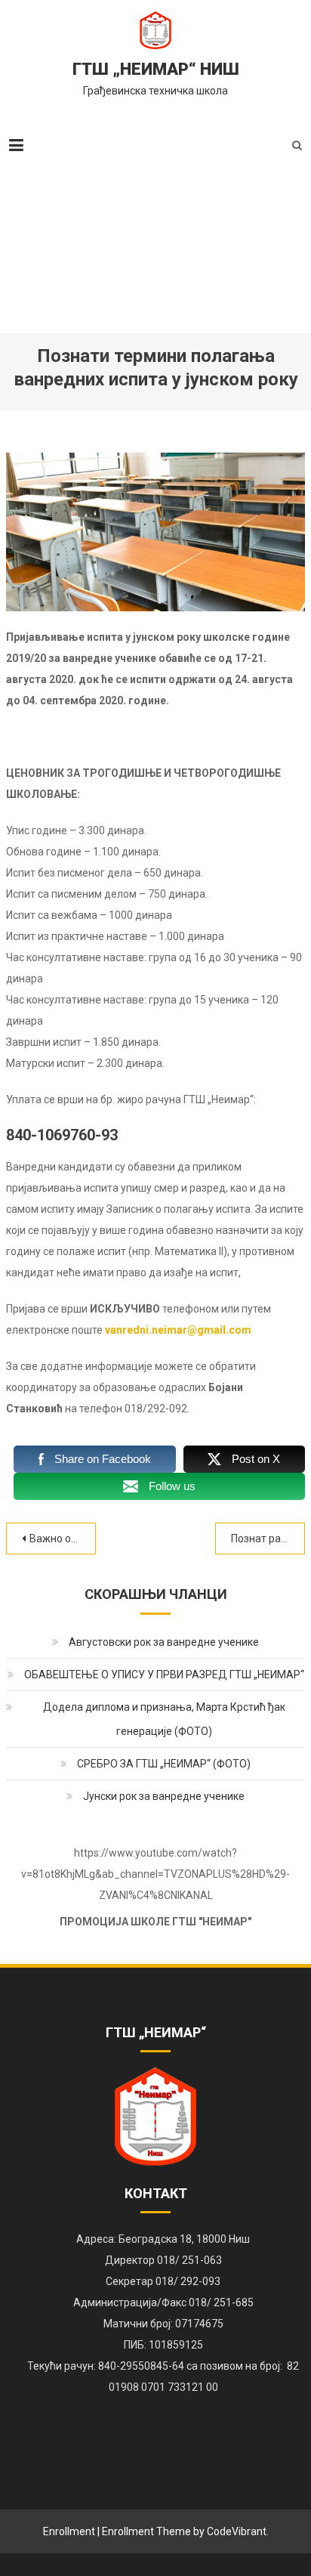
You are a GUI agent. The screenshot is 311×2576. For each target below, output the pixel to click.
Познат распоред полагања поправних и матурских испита (268, 1538)
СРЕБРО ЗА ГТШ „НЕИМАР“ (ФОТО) (164, 1764)
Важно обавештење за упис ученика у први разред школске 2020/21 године (63, 1538)
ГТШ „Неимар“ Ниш (156, 69)
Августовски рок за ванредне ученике (164, 1642)
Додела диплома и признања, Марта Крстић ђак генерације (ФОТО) (164, 1719)
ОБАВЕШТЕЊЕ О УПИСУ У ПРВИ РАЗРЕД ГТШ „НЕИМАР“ (164, 1675)
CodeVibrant (237, 2531)
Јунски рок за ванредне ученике (164, 1796)
